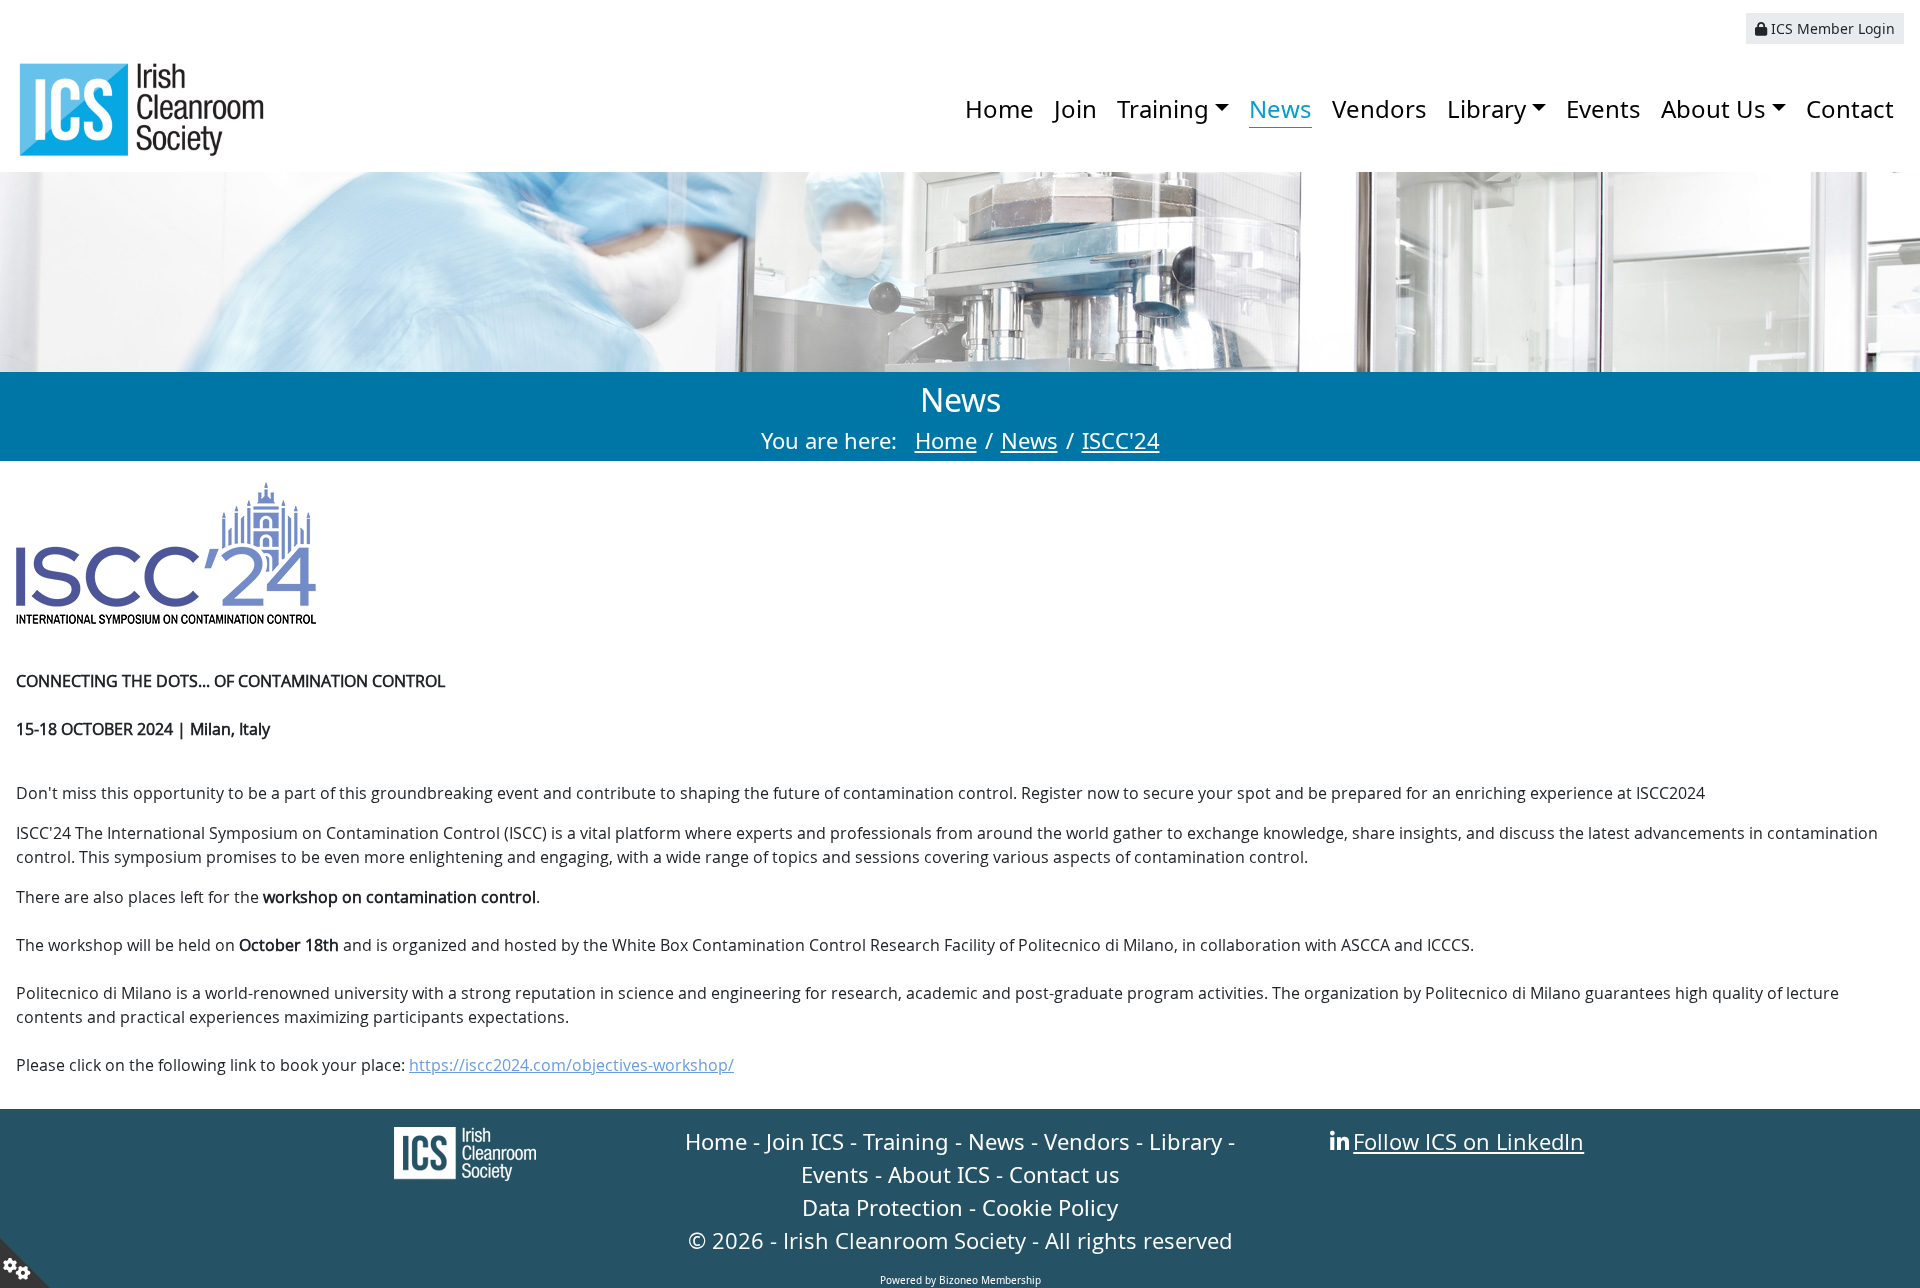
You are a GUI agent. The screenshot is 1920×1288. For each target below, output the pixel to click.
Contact (1850, 108)
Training (1163, 108)
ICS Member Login (1831, 28)
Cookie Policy (1050, 1207)
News (1280, 108)
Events (1603, 108)
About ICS (939, 1174)
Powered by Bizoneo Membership (960, 1280)
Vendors (1379, 108)
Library (1486, 108)
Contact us (1064, 1174)
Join (1075, 108)
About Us (1713, 108)
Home (999, 108)
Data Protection (882, 1207)
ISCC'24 (1121, 440)
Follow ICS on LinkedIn (1468, 1141)
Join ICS (805, 1141)
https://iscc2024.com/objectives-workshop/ (571, 1065)
